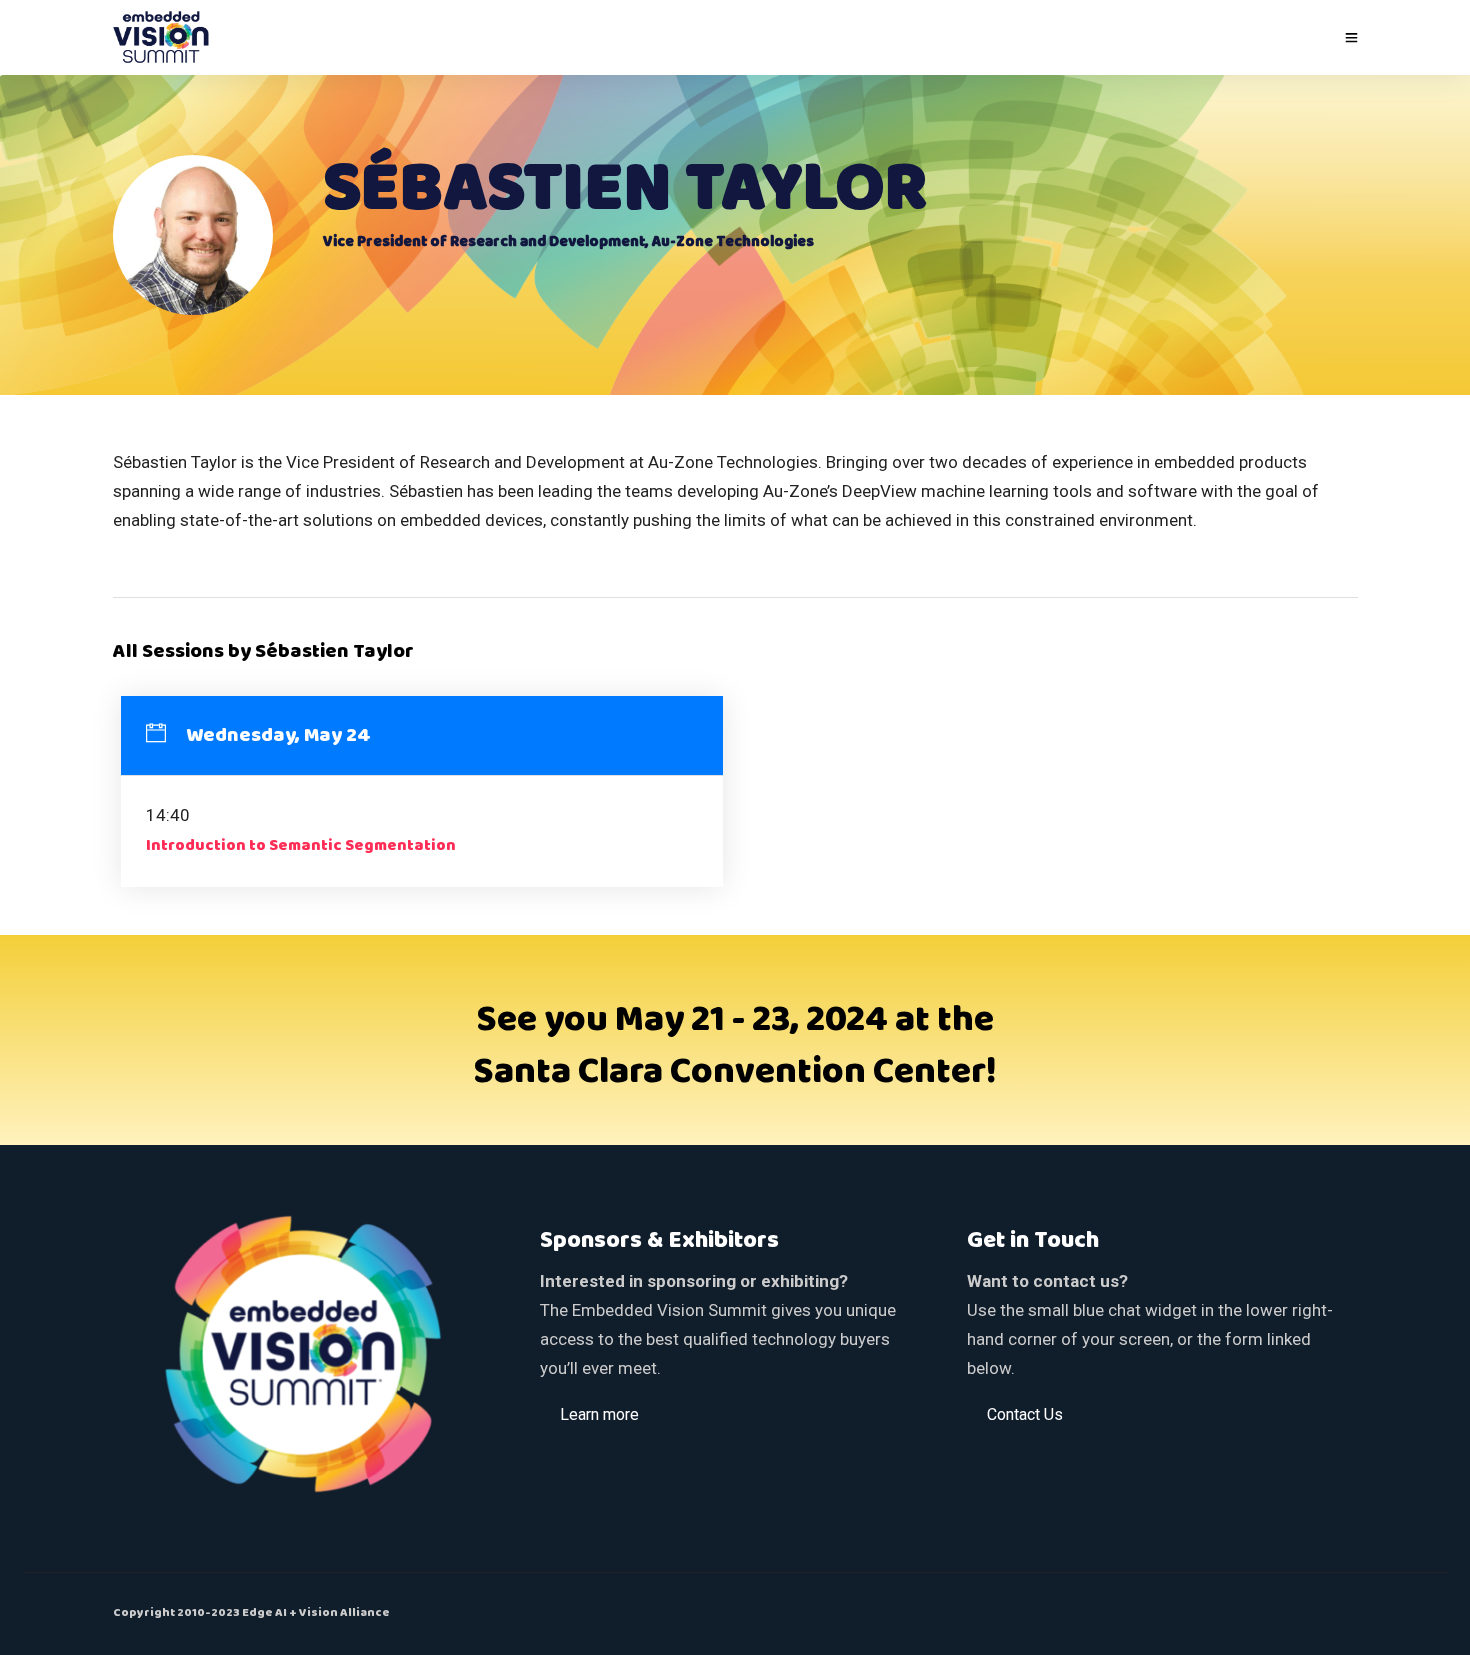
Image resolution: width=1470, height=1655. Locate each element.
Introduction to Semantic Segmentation (301, 846)
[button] (599, 1414)
